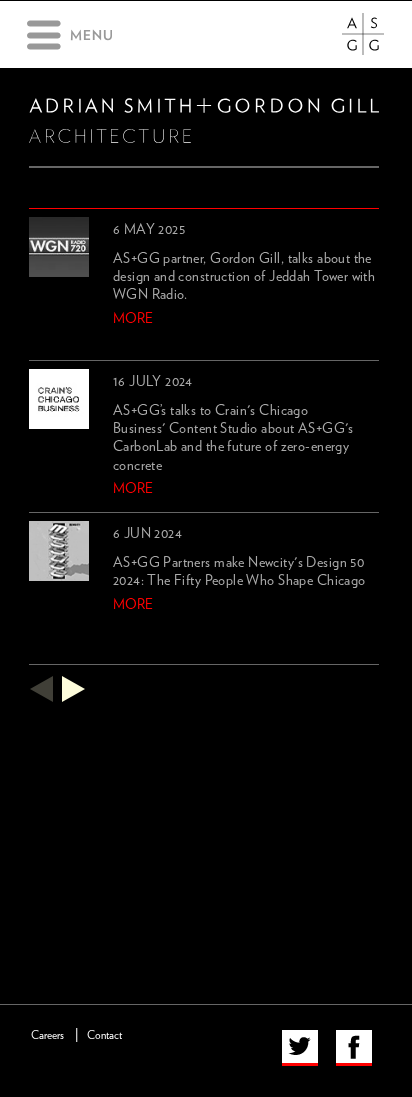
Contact (104, 1035)
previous (41, 689)
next (74, 689)
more (133, 319)
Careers (47, 1035)
